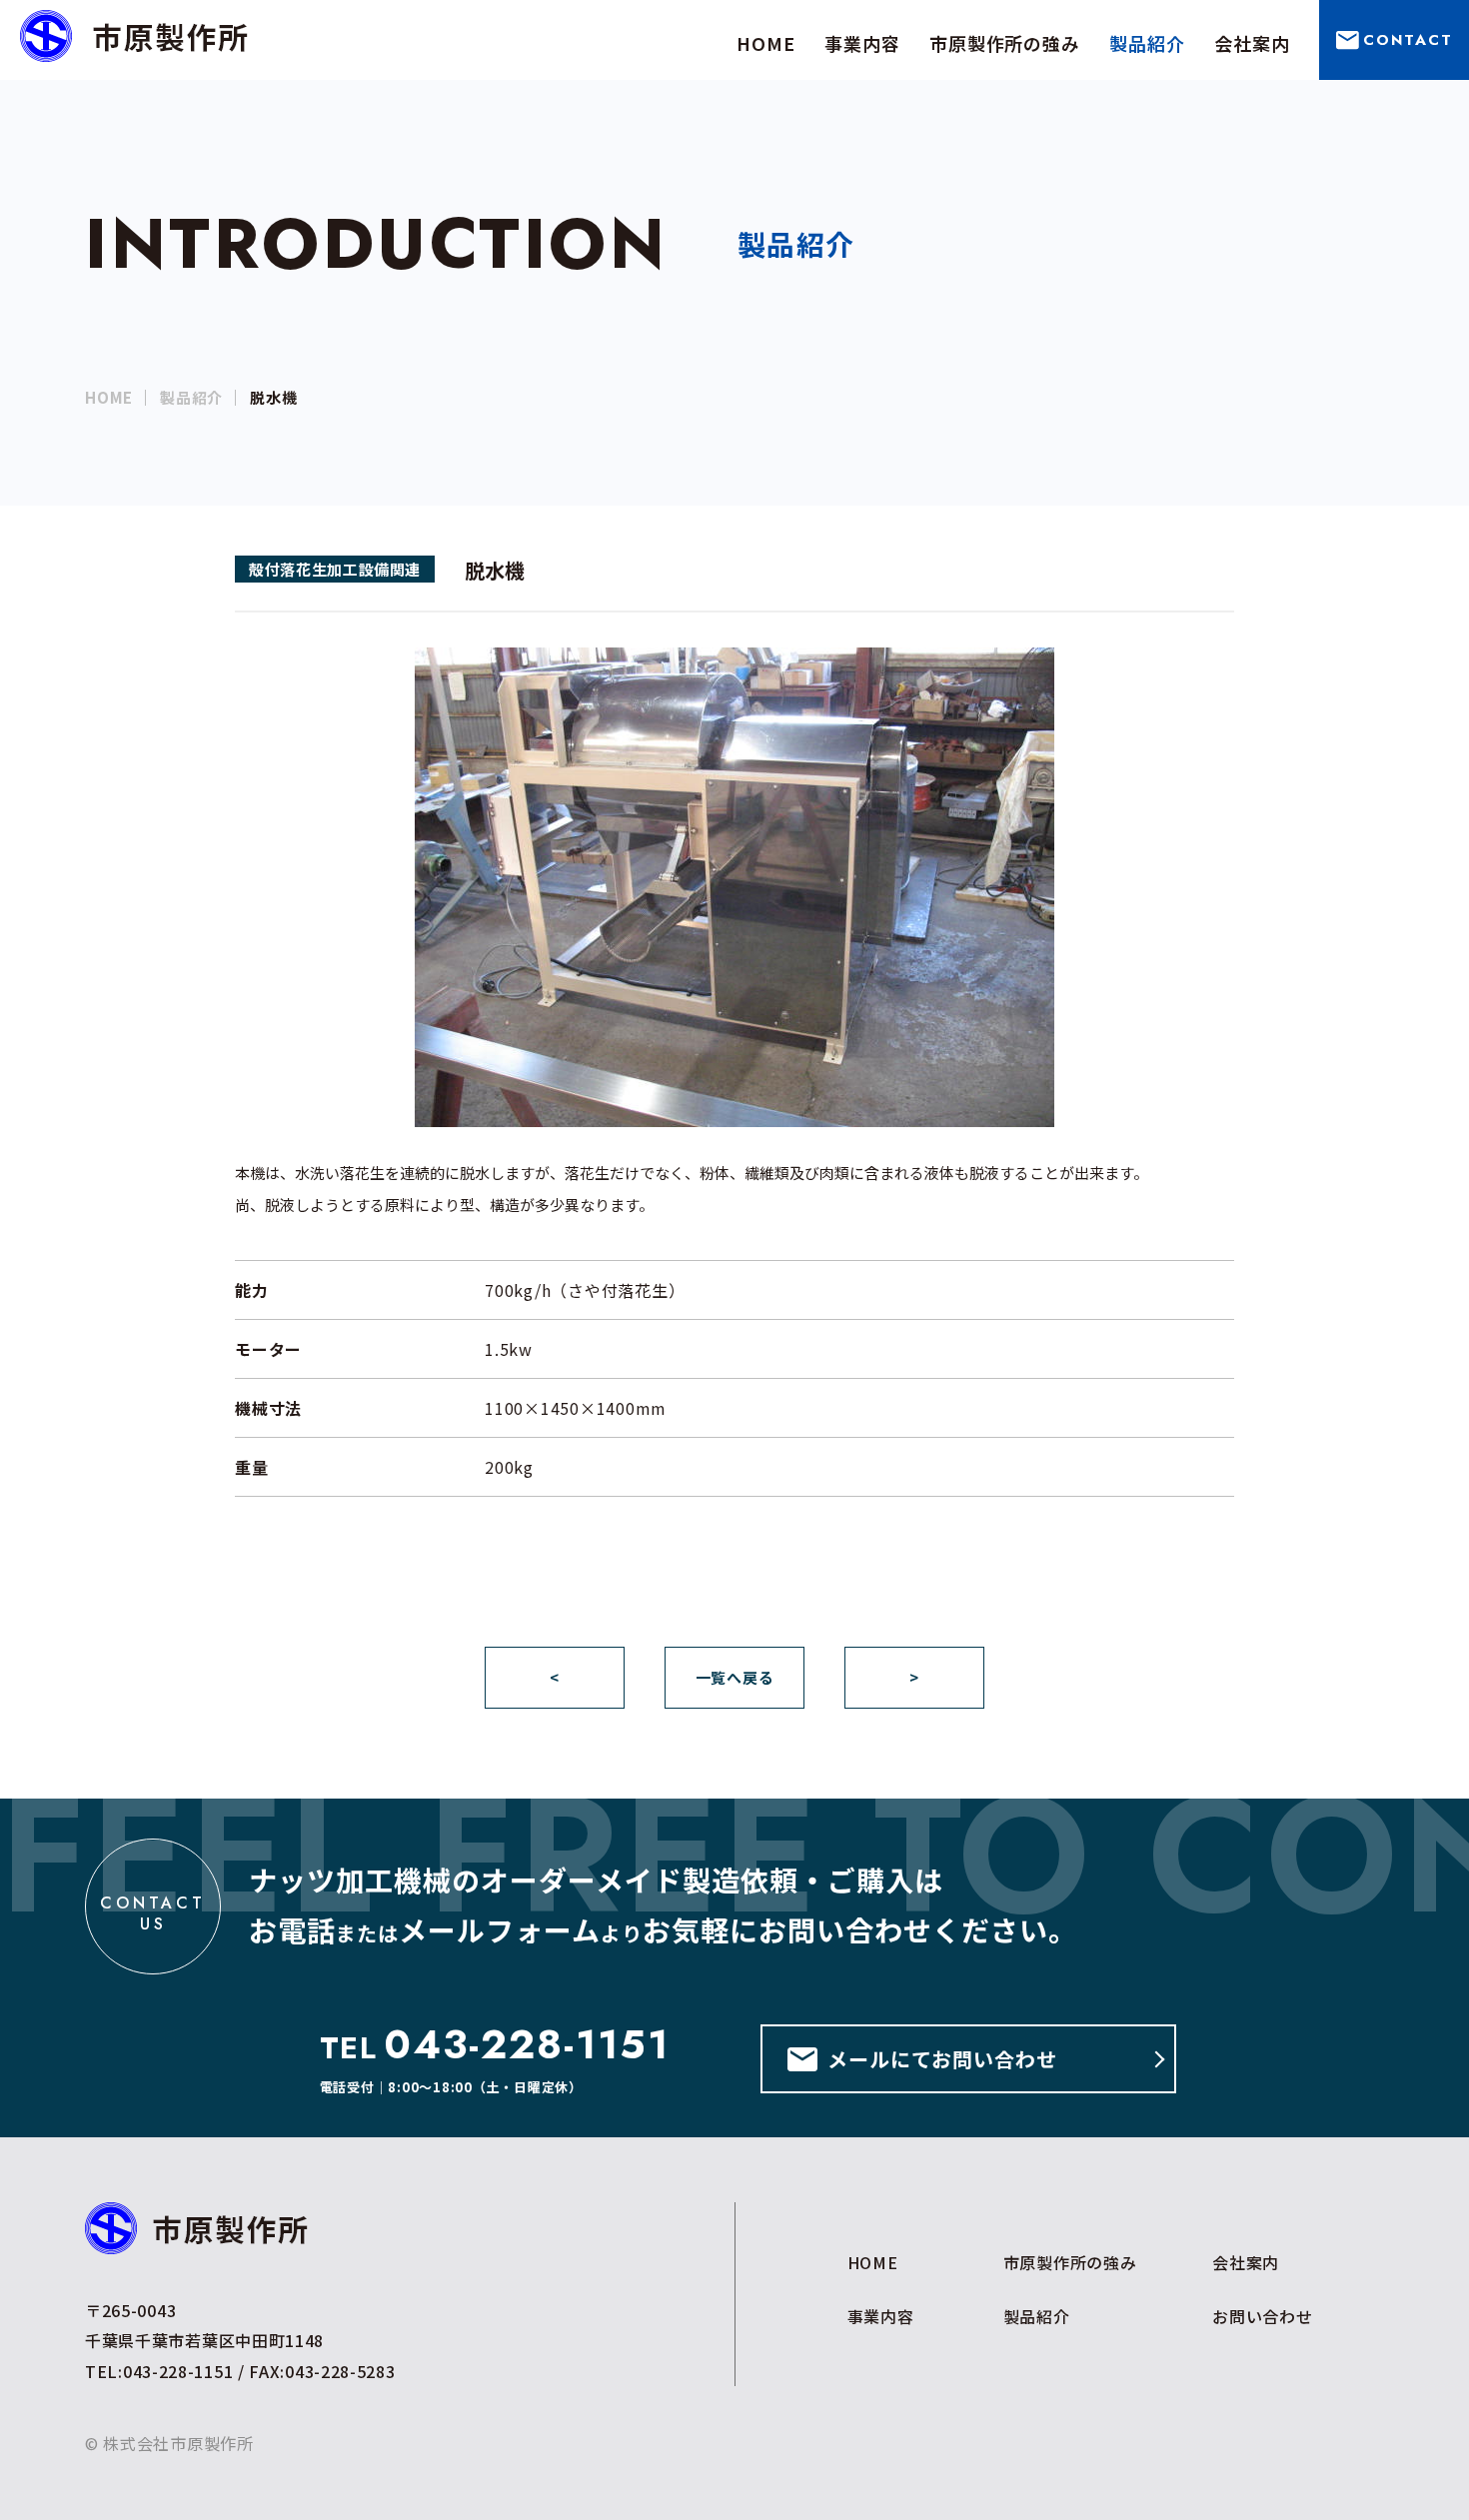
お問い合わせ (1263, 2316)
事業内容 (881, 2316)
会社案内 (1246, 2262)
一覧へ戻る (735, 1677)
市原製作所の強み (1070, 2262)
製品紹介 (191, 397)
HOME (109, 397)
